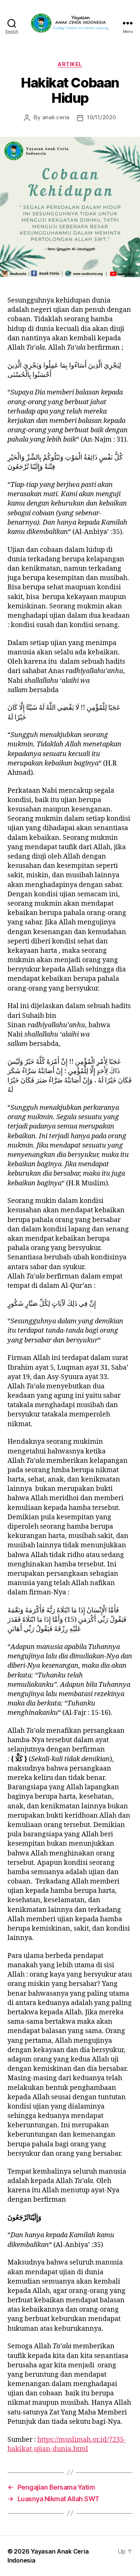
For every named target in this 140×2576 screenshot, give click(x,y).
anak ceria (56, 117)
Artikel (70, 64)
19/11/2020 (101, 117)
